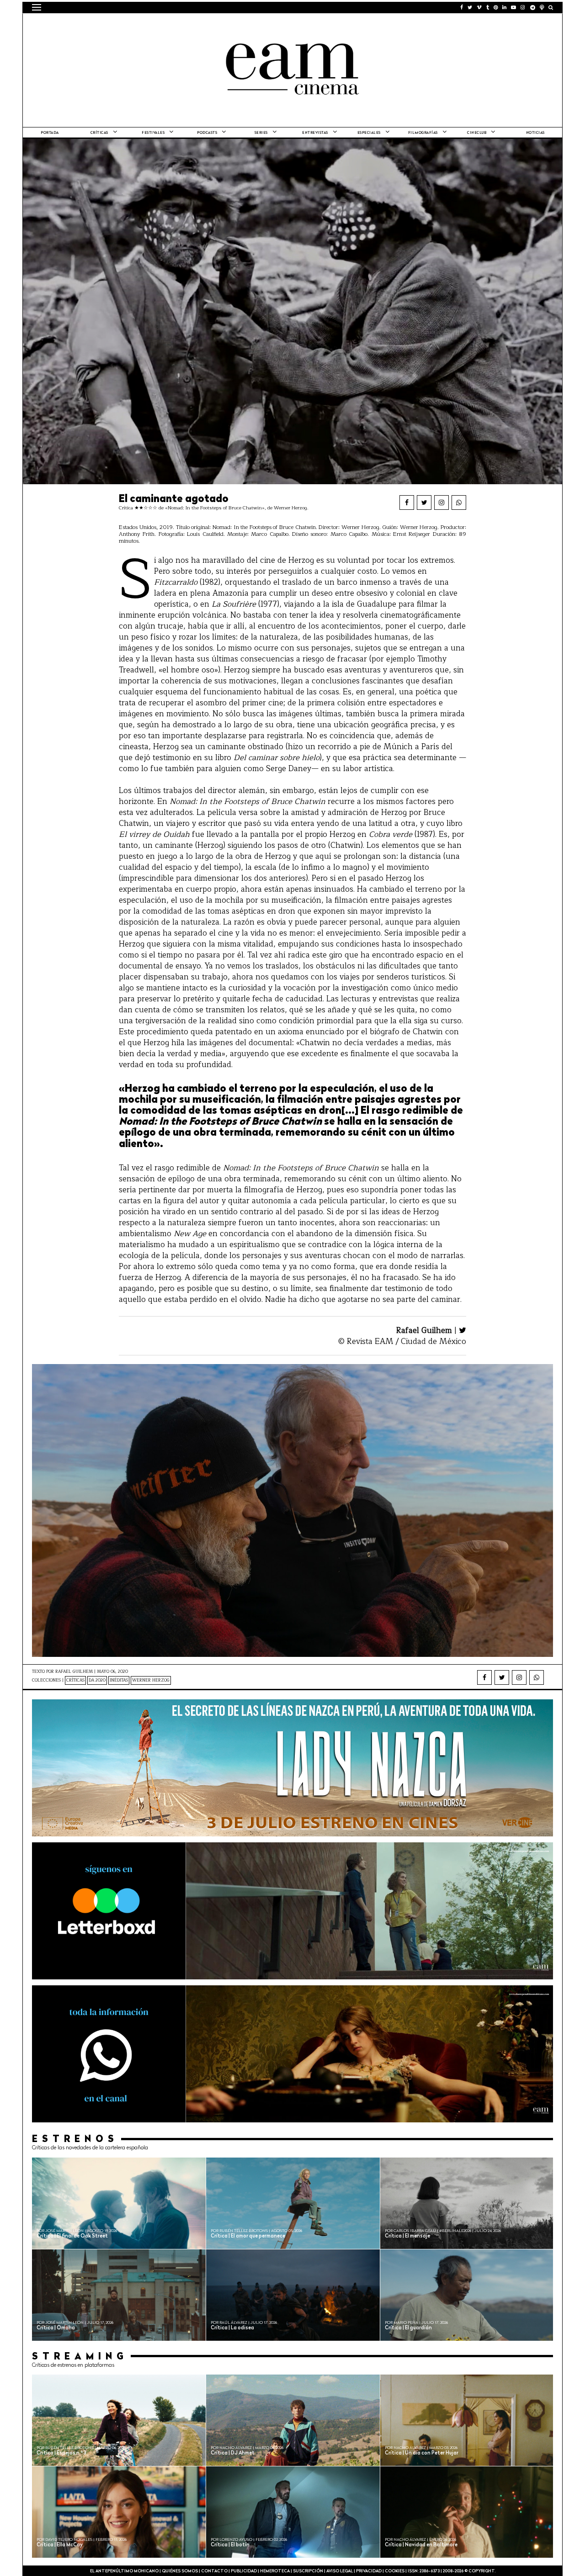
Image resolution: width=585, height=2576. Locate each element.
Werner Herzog (151, 1680)
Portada (50, 133)
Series (261, 133)
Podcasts (207, 133)
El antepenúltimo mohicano (148, 25)
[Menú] (37, 7)
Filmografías (423, 133)
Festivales (153, 133)
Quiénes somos (180, 2571)
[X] (424, 503)
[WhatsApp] (459, 503)
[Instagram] (441, 503)
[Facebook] (407, 503)
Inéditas (119, 1680)
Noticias (535, 133)
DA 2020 (97, 1680)
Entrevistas (315, 133)
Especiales (369, 133)
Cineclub (477, 133)
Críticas (99, 133)
